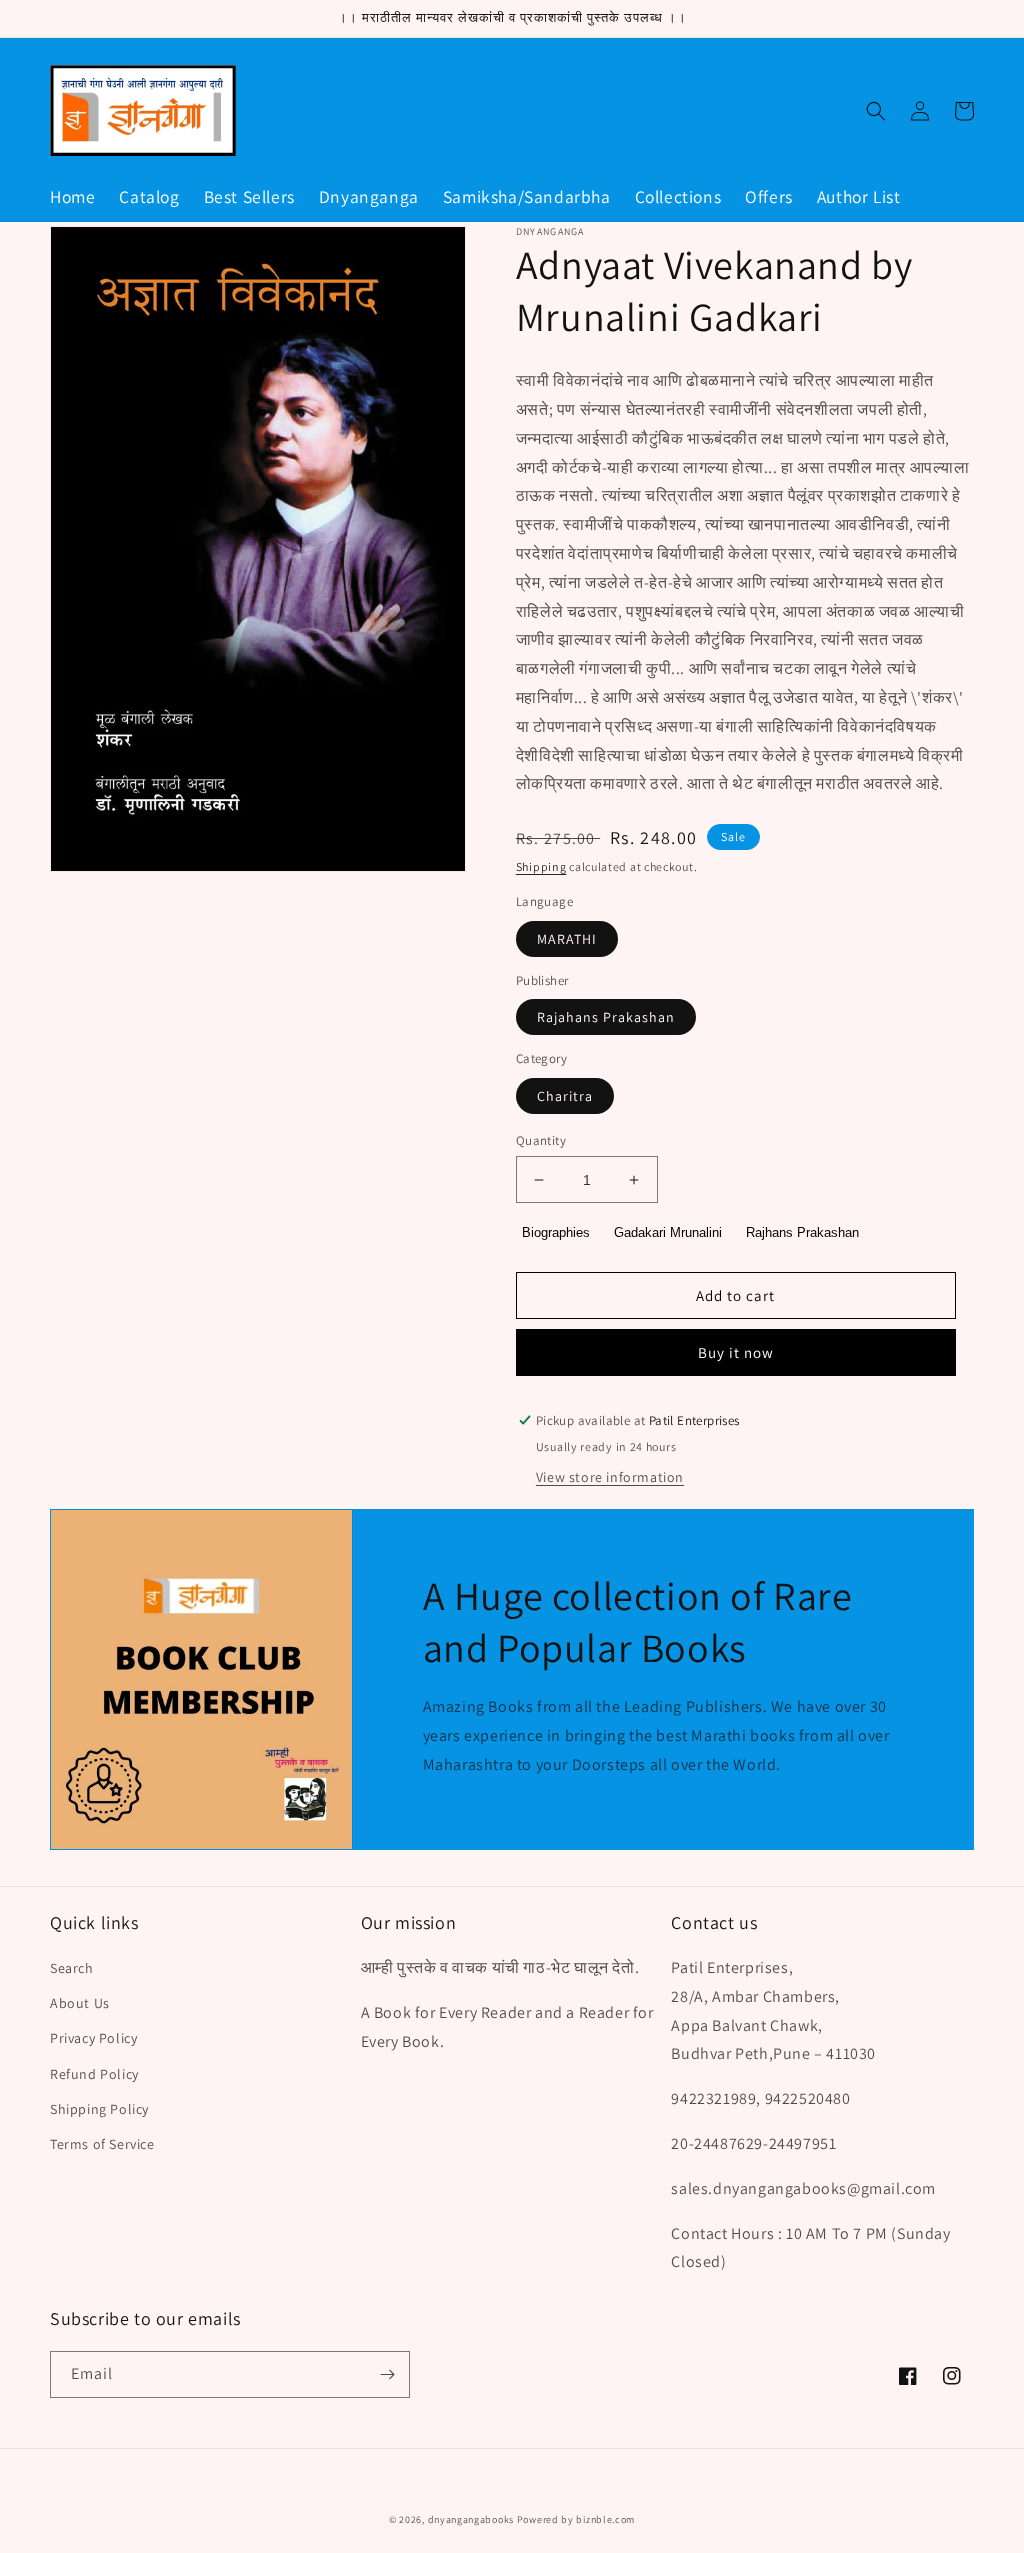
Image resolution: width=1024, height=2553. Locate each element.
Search (72, 1968)
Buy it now (736, 1352)
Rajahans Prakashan (606, 1017)
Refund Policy (94, 2074)
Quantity (541, 1140)
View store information (610, 1477)
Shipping (541, 866)
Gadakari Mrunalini (668, 1232)
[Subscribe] (387, 2374)
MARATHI (567, 939)
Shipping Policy (99, 2109)
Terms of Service (102, 2144)
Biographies (556, 1232)
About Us (80, 2003)
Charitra (565, 1096)
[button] (876, 111)
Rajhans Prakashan (802, 1232)
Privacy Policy (93, 2038)
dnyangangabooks (471, 2519)
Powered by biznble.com (576, 2519)
